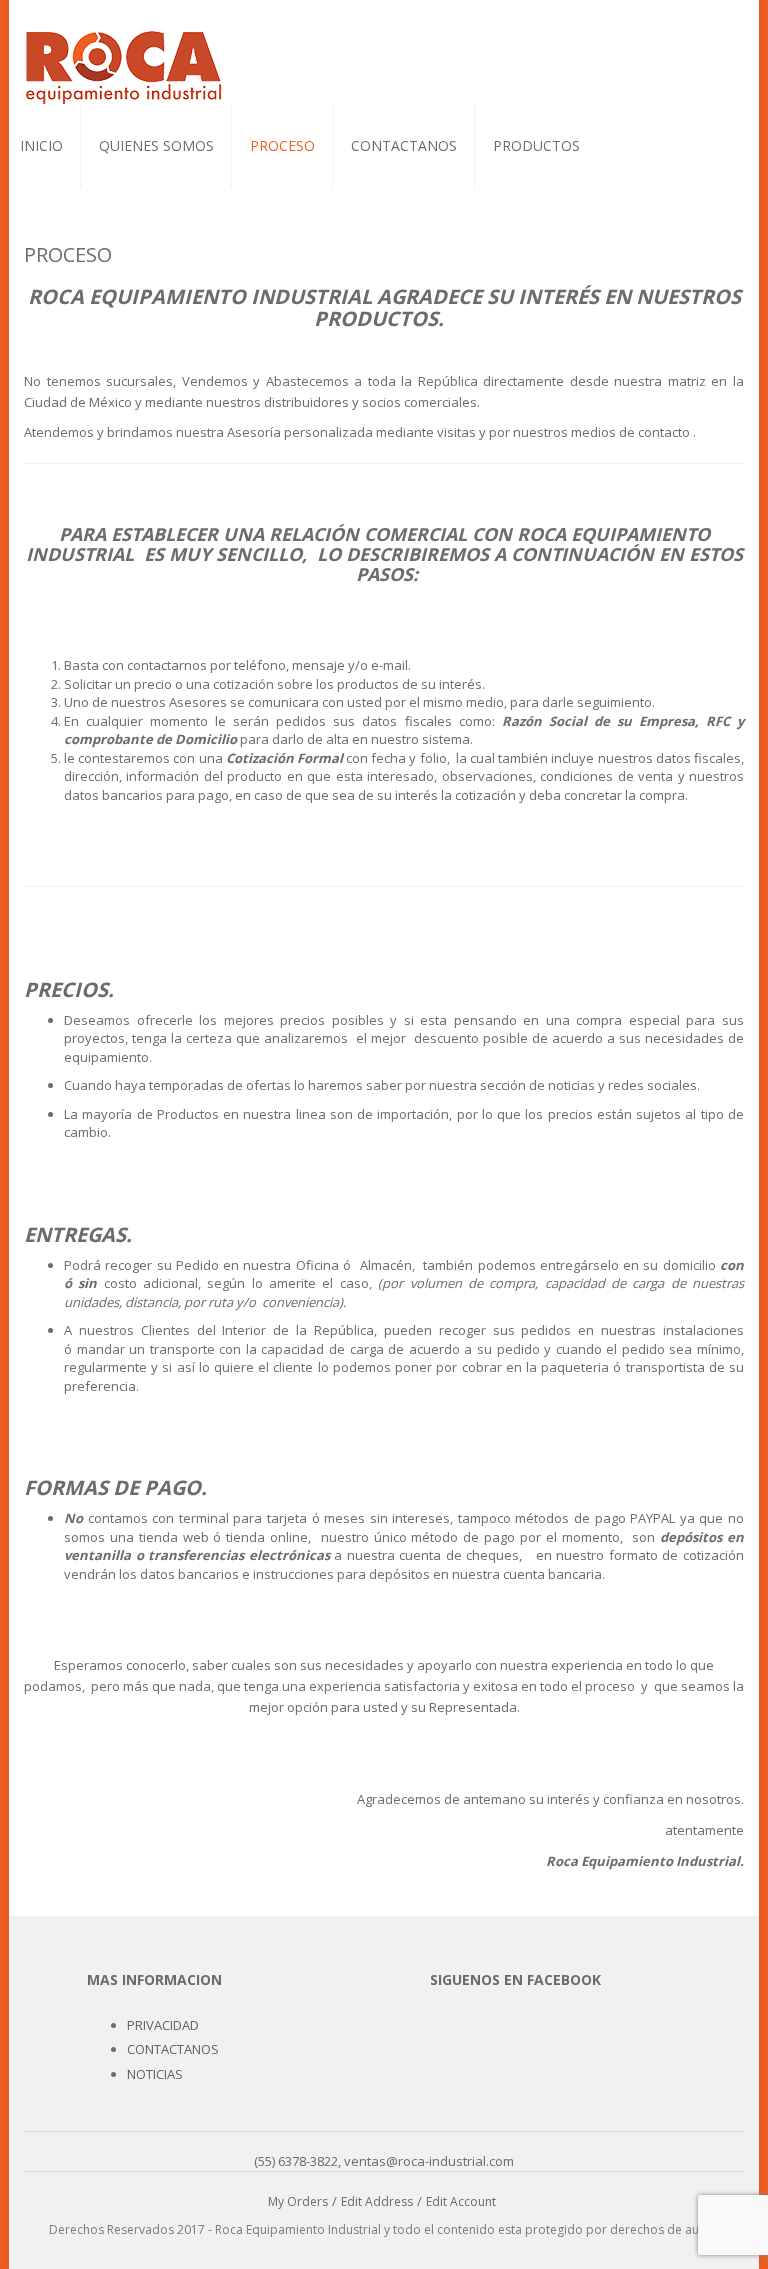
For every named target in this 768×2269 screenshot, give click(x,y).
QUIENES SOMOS (156, 145)
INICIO (41, 145)
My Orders (298, 2201)
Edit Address (377, 2201)
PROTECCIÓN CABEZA (554, 191)
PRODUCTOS (536, 145)
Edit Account (461, 2201)
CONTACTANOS (404, 145)
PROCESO (282, 145)
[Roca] (124, 65)
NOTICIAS (155, 2074)
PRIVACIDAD (163, 2025)
